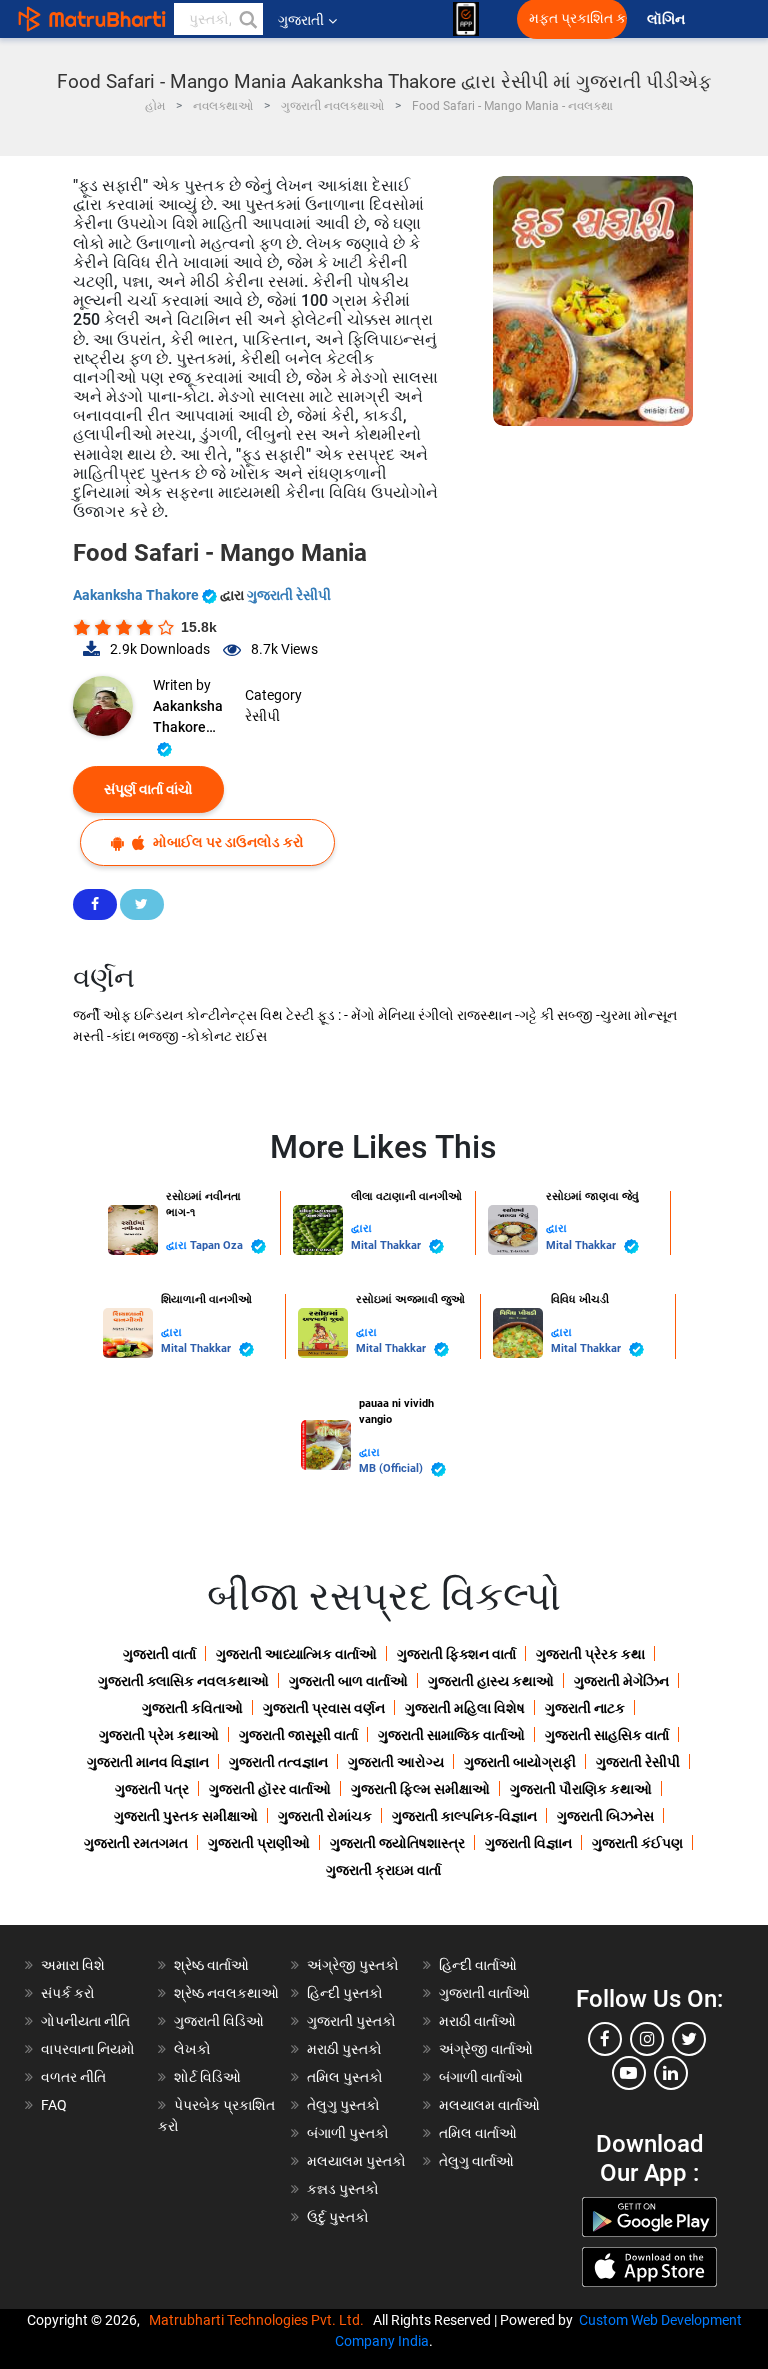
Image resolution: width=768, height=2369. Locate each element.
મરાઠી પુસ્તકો (344, 2049)
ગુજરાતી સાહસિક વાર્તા (607, 1735)
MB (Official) (392, 1468)
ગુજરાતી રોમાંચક (325, 1816)
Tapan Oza (218, 1245)
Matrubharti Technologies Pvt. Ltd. (259, 2320)
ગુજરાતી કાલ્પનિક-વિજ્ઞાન (464, 1816)
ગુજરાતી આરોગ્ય (396, 1762)
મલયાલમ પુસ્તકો (356, 2161)
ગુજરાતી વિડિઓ (219, 2021)
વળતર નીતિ (73, 2077)
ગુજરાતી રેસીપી (289, 595)
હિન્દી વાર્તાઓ (478, 1965)
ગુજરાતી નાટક (585, 1708)
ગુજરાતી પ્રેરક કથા (590, 1654)
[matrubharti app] (466, 19)
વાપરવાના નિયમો (89, 2049)
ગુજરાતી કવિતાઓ (192, 1708)
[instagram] (647, 2039)
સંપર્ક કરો (68, 1993)
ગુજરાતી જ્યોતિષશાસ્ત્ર (397, 1843)
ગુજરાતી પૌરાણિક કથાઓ (581, 1789)
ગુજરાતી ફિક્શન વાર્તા (456, 1654)
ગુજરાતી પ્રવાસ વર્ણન (324, 1708)
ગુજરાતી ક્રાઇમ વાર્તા (383, 1870)
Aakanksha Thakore (137, 595)
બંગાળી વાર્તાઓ (481, 2077)
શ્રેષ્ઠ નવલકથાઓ (226, 1993)
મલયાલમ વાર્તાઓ (489, 2105)
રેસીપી (262, 716)
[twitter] (689, 2039)
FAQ (54, 2105)
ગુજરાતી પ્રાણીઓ (259, 1843)
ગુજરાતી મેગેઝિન (621, 1681)
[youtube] (629, 2073)
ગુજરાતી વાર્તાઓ (484, 1993)
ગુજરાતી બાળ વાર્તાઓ (348, 1681)
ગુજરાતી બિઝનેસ (605, 1816)
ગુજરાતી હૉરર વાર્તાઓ (270, 1789)
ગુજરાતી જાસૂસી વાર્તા (298, 1735)
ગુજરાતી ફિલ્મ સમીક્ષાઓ (420, 1789)
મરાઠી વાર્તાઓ (477, 2021)
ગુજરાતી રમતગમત (136, 1843)
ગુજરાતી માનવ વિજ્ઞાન (148, 1762)
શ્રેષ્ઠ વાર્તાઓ (211, 1965)
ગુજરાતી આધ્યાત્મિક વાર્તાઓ (296, 1654)
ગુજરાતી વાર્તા (159, 1654)
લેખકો (192, 2049)
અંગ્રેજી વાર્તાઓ (486, 2049)
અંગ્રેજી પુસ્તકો (353, 1965)
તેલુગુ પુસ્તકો (343, 2105)
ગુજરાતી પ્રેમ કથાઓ (159, 1735)
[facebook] (605, 2039)
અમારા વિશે (73, 1965)
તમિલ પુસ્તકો (345, 2077)
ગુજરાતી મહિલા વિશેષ (465, 1708)
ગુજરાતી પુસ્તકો (351, 2021)
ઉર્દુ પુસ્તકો (338, 2217)
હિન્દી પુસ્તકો (345, 1993)
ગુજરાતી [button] (301, 20)
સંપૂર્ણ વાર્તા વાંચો (148, 789)
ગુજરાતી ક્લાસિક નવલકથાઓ (183, 1681)
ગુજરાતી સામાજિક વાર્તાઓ (451, 1735)
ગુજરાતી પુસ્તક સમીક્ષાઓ (186, 1816)
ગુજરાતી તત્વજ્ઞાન (278, 1762)
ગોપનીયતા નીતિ (85, 2021)
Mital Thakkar (387, 1245)
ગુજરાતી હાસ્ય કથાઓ (491, 1681)
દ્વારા (178, 1245)
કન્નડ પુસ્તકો (343, 2189)
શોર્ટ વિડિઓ (207, 2077)
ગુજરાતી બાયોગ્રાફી (520, 1762)
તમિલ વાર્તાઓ (478, 2133)
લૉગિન (667, 19)
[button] (247, 19)
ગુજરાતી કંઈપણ (637, 1843)
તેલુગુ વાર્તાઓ (476, 2161)
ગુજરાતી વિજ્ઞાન (528, 1843)
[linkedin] (671, 2073)
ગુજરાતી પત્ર (152, 1789)
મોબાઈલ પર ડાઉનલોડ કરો (227, 842)
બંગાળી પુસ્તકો (348, 2133)
